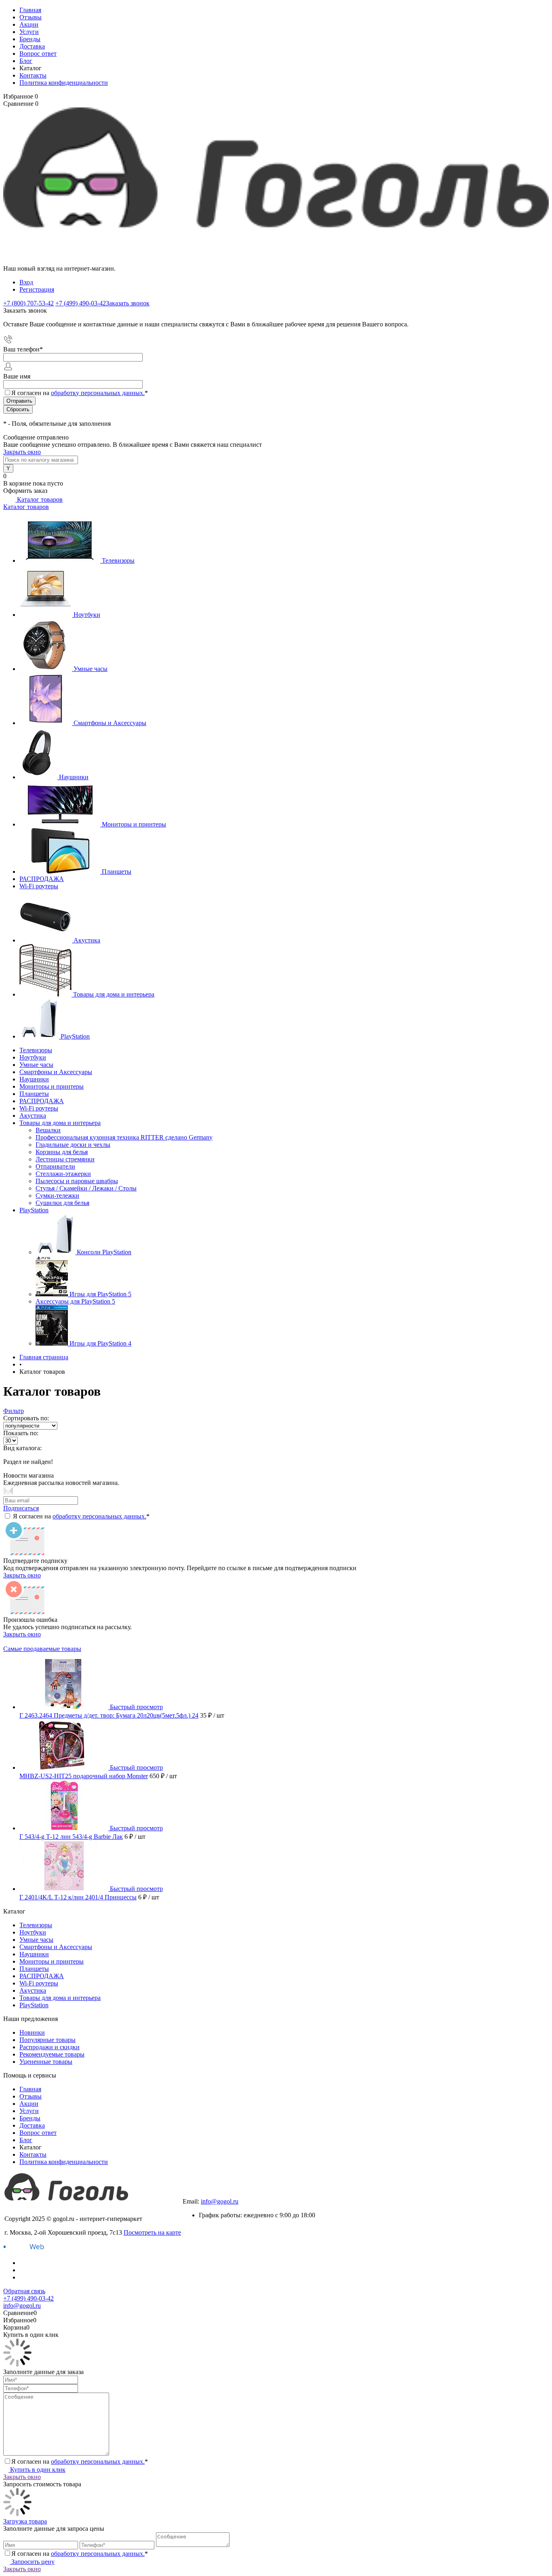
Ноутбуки (87, 615)
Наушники (74, 777)
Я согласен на (80, 393)
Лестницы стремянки (65, 1159)
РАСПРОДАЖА (42, 879)
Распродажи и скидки (50, 2047)
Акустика (87, 940)
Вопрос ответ (38, 54)
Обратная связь (24, 2291)
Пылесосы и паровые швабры (77, 1181)
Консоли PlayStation (104, 1252)
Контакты (33, 75)
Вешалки (48, 1130)
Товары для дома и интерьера (114, 994)
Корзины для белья (62, 1152)
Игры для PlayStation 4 (100, 1343)
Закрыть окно (22, 452)
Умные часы (91, 669)
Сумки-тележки (57, 1195)
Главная (30, 10)
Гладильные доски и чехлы (73, 1145)
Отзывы (31, 17)
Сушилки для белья (62, 1203)
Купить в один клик (37, 2470)
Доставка (32, 46)
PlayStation (75, 1036)
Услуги (29, 32)
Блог (26, 61)
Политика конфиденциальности (64, 83)
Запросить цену (32, 2562)
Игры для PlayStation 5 (100, 1294)
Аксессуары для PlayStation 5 (75, 1301)
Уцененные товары (46, 2062)
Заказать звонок (128, 303)
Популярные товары (47, 2040)
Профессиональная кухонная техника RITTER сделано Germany (124, 1137)
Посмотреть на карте (152, 2232)
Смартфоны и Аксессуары (110, 723)
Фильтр (14, 1411)
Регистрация (37, 289)
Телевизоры (118, 560)
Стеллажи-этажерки (63, 1174)
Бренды (30, 39)
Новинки (32, 2032)
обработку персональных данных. (98, 393)
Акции (29, 24)
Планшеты (117, 872)
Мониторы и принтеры (134, 824)
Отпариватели (55, 1166)
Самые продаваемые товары (42, 1649)
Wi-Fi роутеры (39, 886)
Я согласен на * (81, 1516)
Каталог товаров (39, 499)
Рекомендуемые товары (52, 2054)
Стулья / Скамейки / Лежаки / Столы (86, 1188)
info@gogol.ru (220, 2201)
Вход (26, 282)
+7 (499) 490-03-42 (208, 2194)
